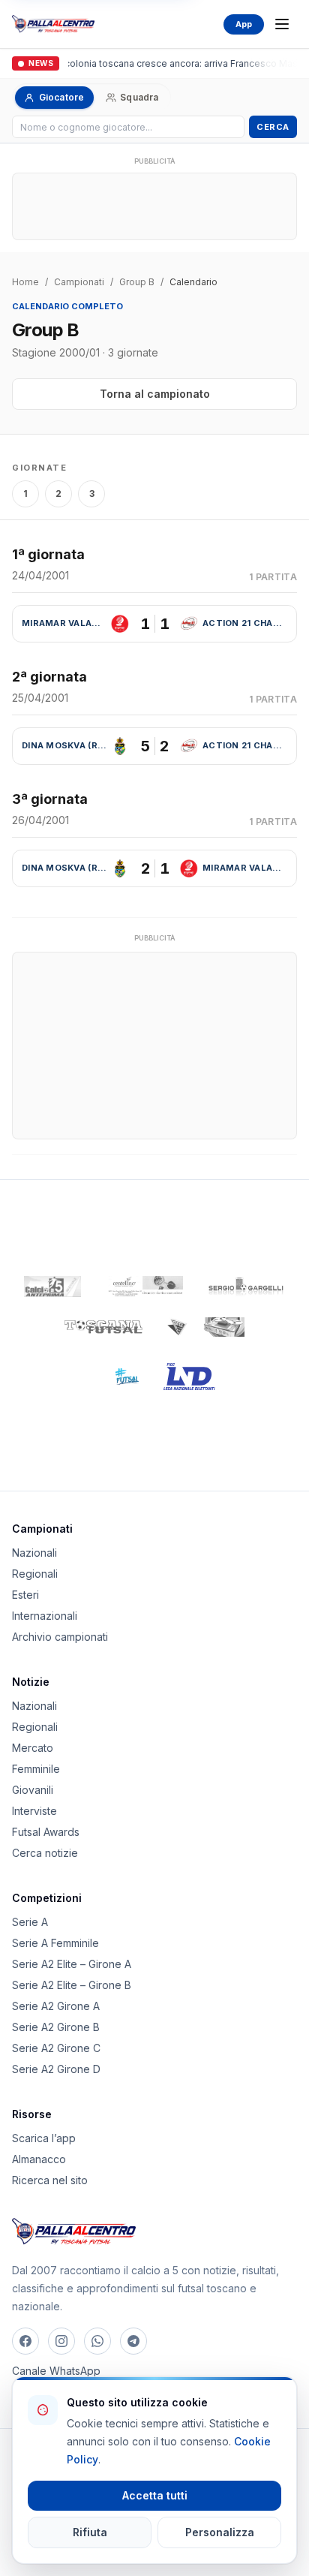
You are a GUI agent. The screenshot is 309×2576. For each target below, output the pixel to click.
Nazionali (34, 1553)
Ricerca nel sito (50, 2180)
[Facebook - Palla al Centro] (25, 2341)
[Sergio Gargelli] (246, 1286)
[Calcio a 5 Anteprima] (52, 1286)
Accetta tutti (155, 2495)
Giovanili (33, 1790)
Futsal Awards (46, 1832)
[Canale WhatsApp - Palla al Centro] (97, 2341)
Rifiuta (90, 2532)
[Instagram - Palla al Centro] (61, 2341)
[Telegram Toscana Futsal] (133, 2341)
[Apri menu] (282, 24)
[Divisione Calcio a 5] (116, 1377)
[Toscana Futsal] (103, 1327)
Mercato (33, 1748)
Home (25, 282)
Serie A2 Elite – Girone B (72, 1985)
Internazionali (45, 1616)
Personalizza (220, 2532)
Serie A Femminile (55, 1943)
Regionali (35, 1574)
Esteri (25, 1595)
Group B (137, 282)
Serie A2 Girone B (56, 2027)
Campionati (79, 282)
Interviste (34, 1811)
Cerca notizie (45, 1853)
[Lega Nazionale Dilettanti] (189, 1377)
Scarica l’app (44, 2138)
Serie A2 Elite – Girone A (72, 1964)
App (244, 24)
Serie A (30, 1922)
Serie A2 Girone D (56, 2069)
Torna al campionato (155, 394)
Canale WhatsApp (56, 2371)
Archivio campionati (60, 1637)
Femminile (36, 1769)
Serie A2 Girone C (56, 2048)
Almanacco (39, 2159)
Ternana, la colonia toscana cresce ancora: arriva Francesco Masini (159, 63)
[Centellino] (144, 1286)
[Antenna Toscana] (205, 1327)
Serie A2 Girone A (56, 2006)
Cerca (273, 127)
